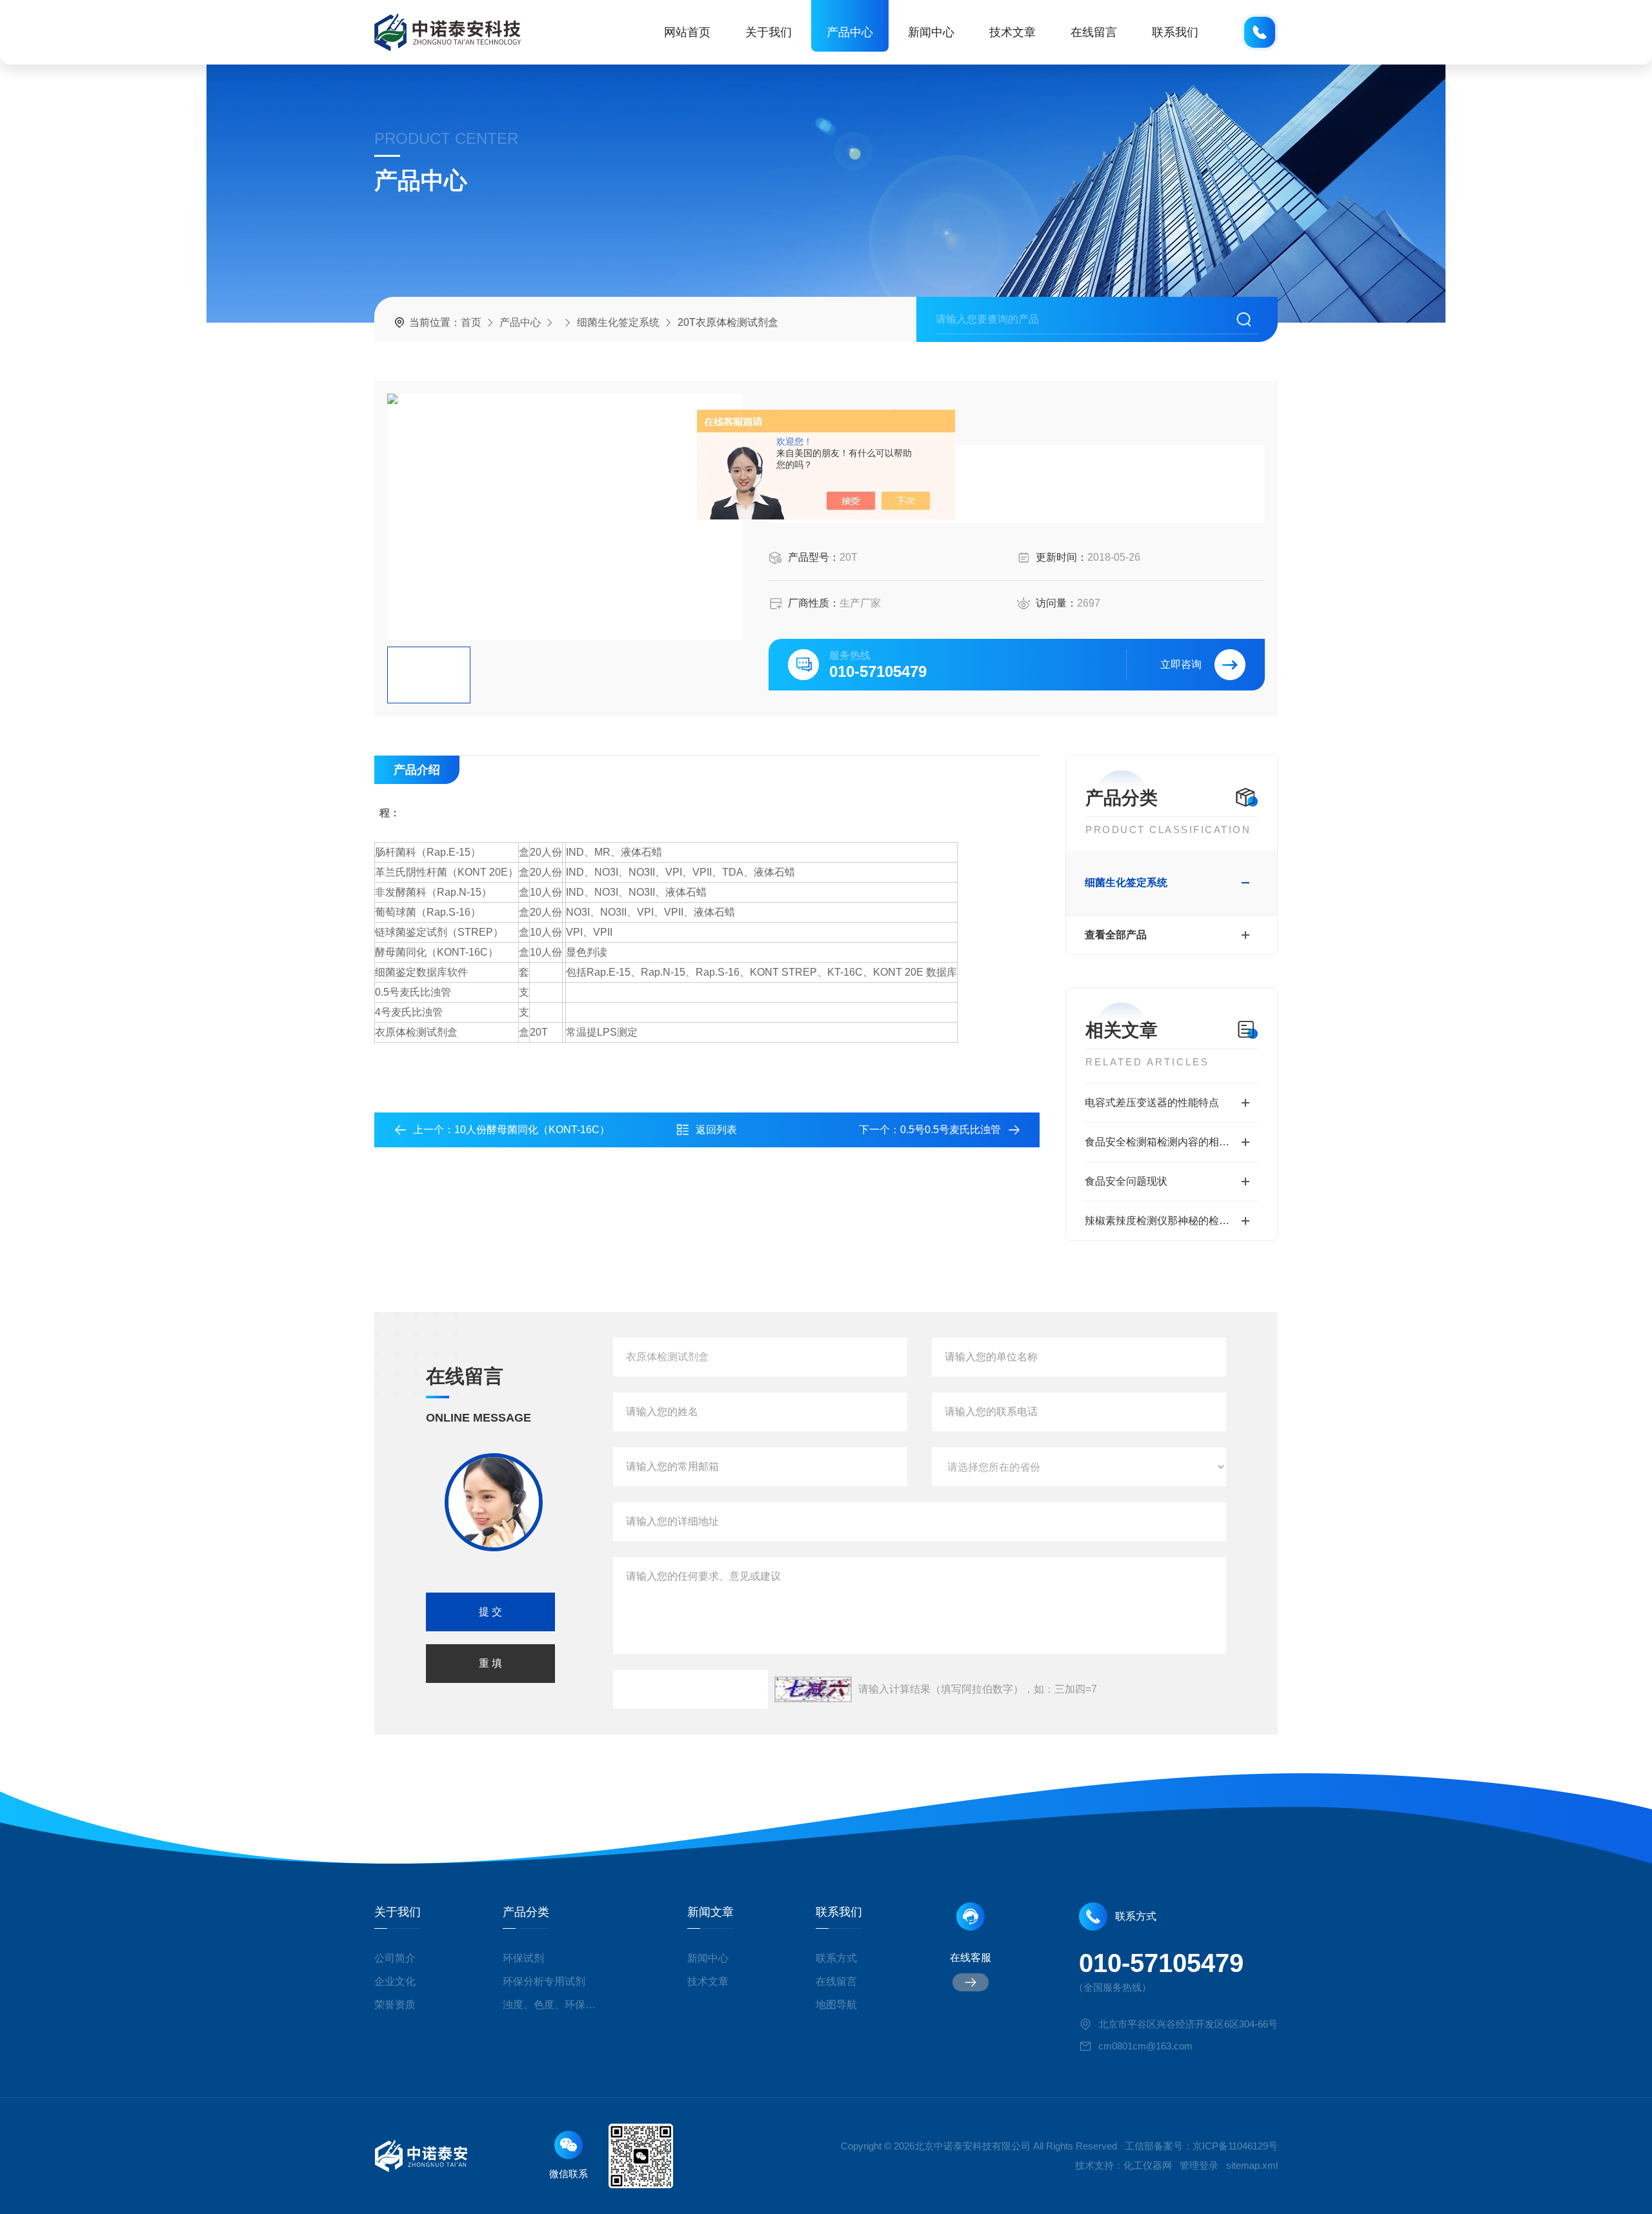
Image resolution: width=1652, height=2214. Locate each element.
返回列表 (716, 1130)
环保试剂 (523, 1958)
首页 (471, 322)
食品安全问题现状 (1126, 1181)
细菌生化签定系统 (618, 322)
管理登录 (1199, 2165)
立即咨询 (1181, 664)
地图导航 (836, 2005)
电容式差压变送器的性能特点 (1152, 1102)
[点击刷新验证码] (813, 1689)
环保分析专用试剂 (544, 1981)
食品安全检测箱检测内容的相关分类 (1167, 1142)
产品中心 (850, 32)
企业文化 (395, 1981)
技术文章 (1012, 32)
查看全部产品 (1116, 935)
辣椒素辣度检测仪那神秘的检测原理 (1167, 1221)
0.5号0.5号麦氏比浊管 (951, 1130)
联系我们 (1175, 32)
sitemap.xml (1252, 2165)
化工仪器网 (1148, 2165)
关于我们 (769, 32)
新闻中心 (931, 32)
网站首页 (687, 32)
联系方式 (836, 1958)
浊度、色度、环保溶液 (554, 2005)
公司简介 (395, 1958)
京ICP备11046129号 (1235, 2146)
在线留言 (1094, 32)
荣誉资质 (395, 2005)
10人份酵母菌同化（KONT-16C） (532, 1130)
